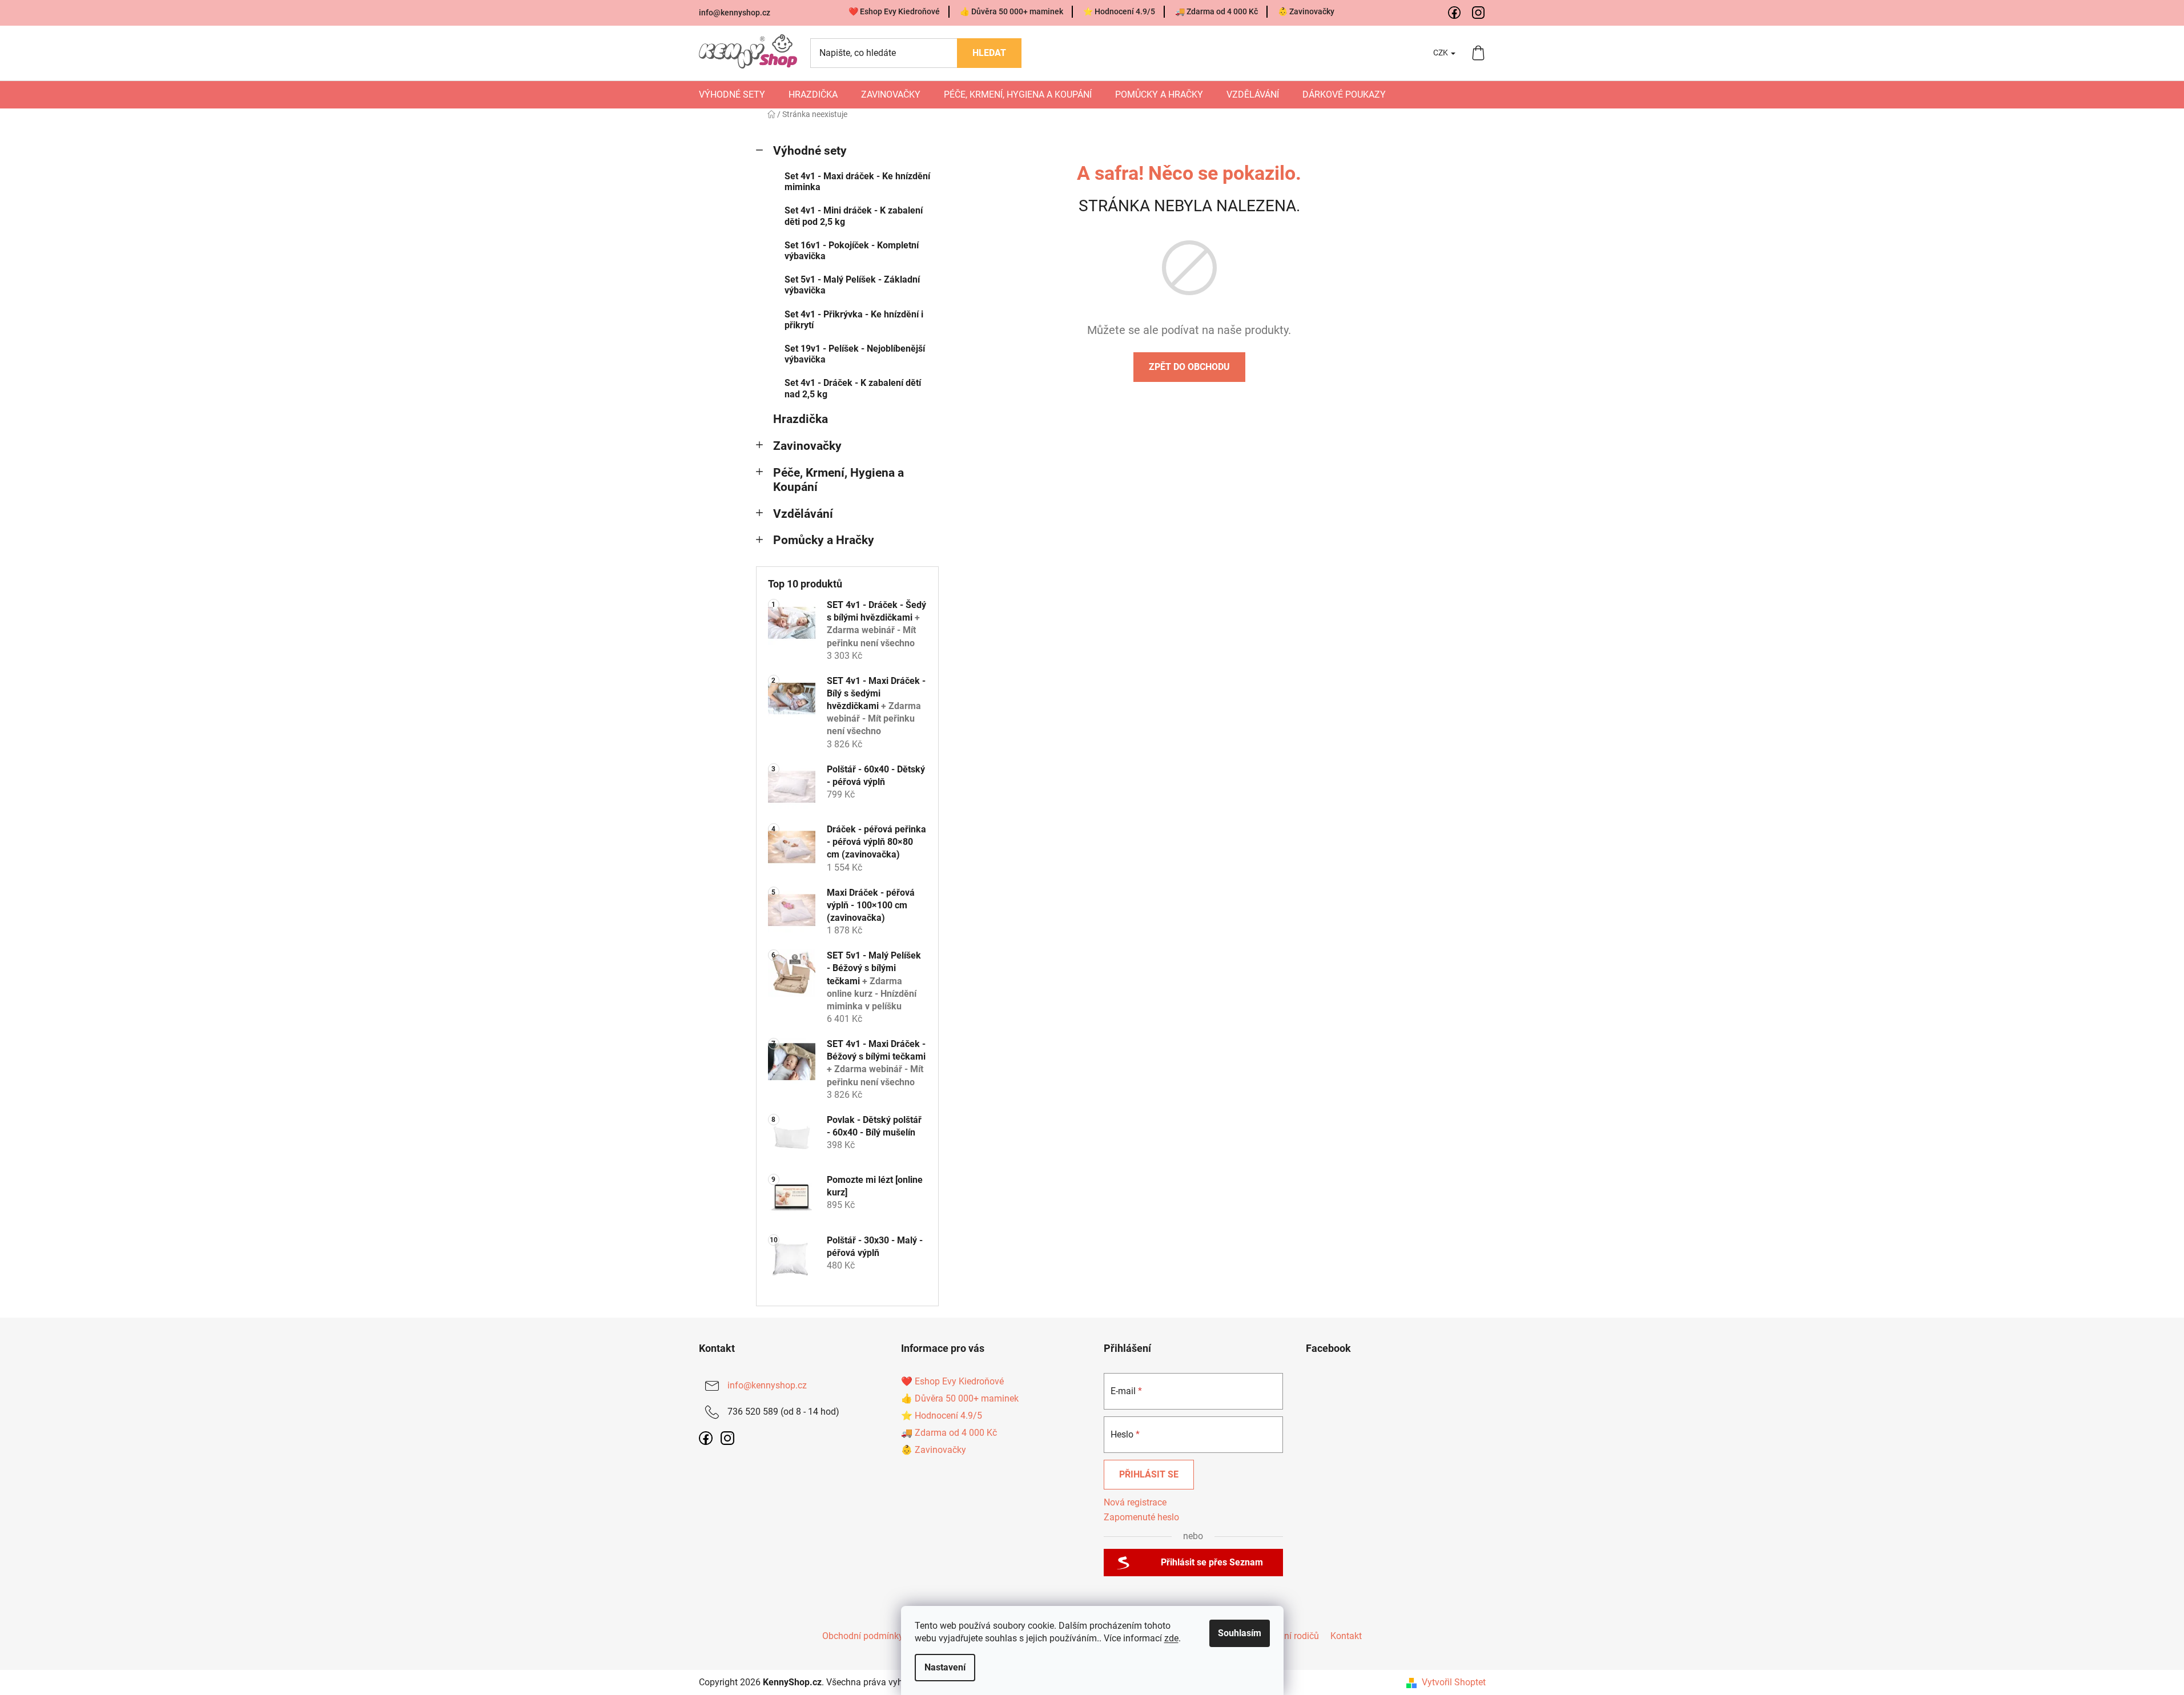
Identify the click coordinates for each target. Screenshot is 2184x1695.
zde (1171, 1638)
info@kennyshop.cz (735, 13)
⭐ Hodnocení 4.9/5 (1119, 11)
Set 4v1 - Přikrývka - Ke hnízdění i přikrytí (854, 320)
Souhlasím (1240, 1633)
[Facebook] (1455, 13)
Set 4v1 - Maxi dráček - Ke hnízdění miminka (857, 182)
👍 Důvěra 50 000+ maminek (1011, 11)
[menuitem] (732, 95)
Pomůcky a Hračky (824, 540)
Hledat (989, 53)
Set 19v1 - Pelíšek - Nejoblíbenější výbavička (855, 354)
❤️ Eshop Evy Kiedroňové (894, 11)
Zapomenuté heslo (1141, 1517)
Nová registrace (1135, 1502)
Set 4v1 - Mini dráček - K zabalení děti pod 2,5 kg (854, 216)
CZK (1441, 53)
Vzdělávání (803, 514)
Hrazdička (801, 419)
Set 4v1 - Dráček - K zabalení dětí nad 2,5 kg (853, 388)
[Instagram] (1479, 13)
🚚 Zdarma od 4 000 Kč (1216, 11)
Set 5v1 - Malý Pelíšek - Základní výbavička (852, 285)
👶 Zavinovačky (1306, 11)
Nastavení (945, 1667)
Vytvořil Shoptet (1454, 1682)
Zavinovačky (807, 446)
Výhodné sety (810, 151)
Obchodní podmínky (863, 1636)
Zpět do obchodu (1189, 367)
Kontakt (1346, 1636)
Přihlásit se (1149, 1474)
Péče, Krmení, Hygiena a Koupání (838, 480)
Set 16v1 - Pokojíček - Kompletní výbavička (852, 251)
